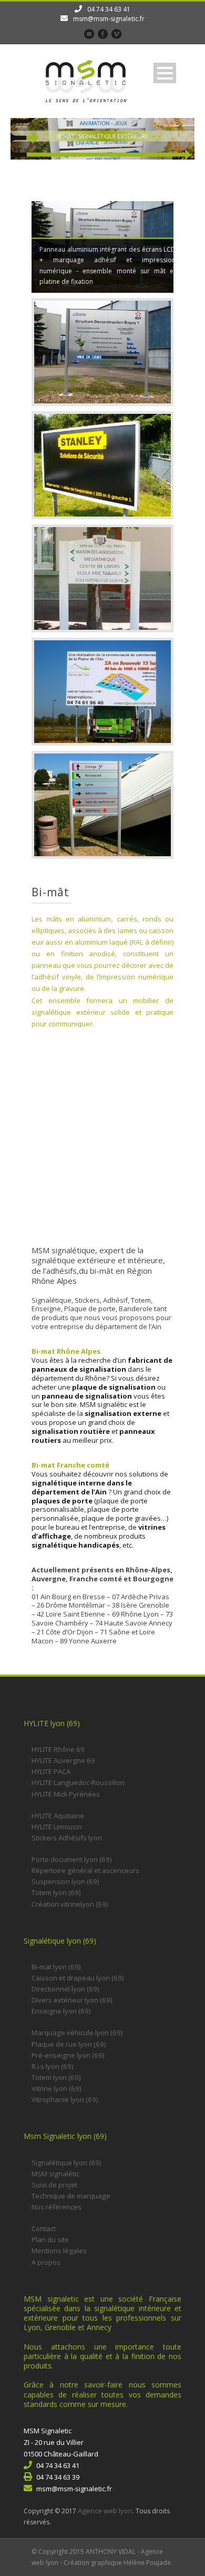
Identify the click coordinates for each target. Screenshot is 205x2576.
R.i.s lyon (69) (53, 2066)
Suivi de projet (54, 2185)
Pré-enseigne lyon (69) (68, 2055)
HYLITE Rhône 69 (58, 1749)
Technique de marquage (71, 2196)
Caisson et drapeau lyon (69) (78, 1978)
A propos (46, 2262)
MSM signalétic (55, 2174)
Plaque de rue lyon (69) (69, 2044)
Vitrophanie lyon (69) (65, 2099)
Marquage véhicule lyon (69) (77, 2033)
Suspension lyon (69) (65, 1881)
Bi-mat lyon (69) (56, 1967)
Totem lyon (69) (56, 1893)
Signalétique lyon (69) (66, 2163)
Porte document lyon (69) (72, 1859)
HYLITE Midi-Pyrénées (66, 1794)
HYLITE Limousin (57, 1827)
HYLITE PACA (51, 1771)
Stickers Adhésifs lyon (67, 1838)
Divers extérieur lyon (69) (72, 2000)
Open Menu (165, 73)
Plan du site (50, 2240)
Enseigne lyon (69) (61, 2011)
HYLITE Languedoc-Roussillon (78, 1782)
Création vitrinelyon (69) (70, 1904)
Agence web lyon (105, 2511)
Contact (44, 2228)
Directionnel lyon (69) (65, 1989)
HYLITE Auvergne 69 (63, 1760)
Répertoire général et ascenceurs (85, 1870)
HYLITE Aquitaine (58, 1816)
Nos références (57, 2207)
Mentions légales (59, 2251)
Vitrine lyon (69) (57, 2088)
